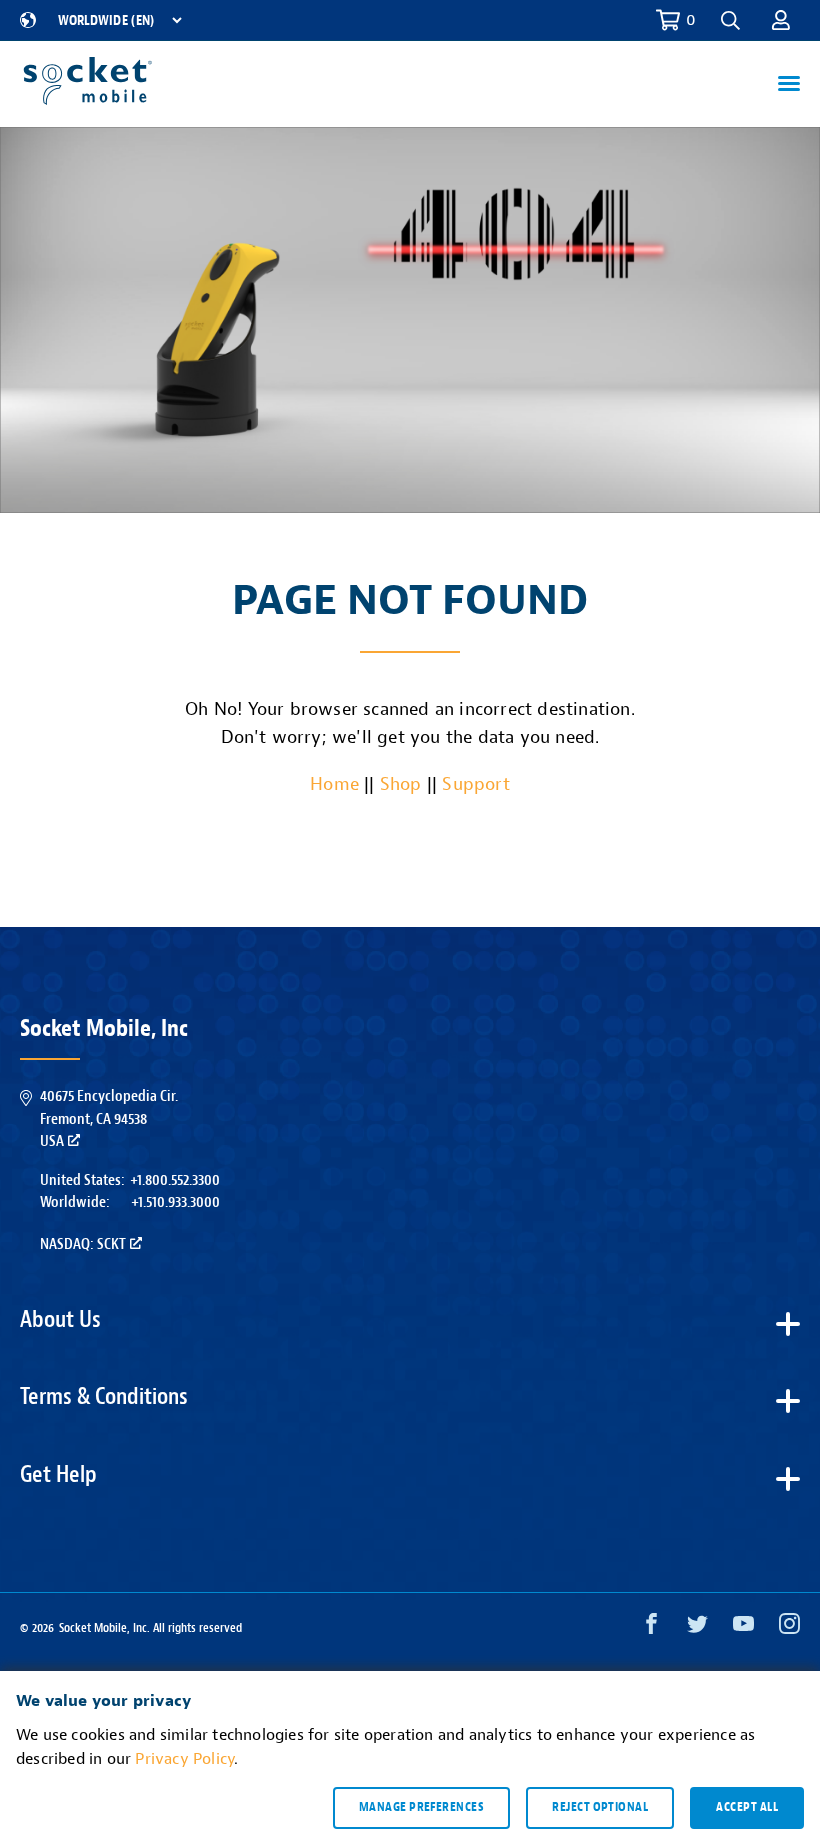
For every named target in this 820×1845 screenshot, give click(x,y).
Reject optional (600, 1807)
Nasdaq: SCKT (83, 1244)
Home (334, 784)
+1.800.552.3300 (175, 1180)
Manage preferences (421, 1807)
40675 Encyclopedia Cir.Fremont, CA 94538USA (109, 1118)
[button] (781, 20)
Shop (401, 784)
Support (475, 784)
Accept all (747, 1807)
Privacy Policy (184, 1759)
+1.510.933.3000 (175, 1202)
